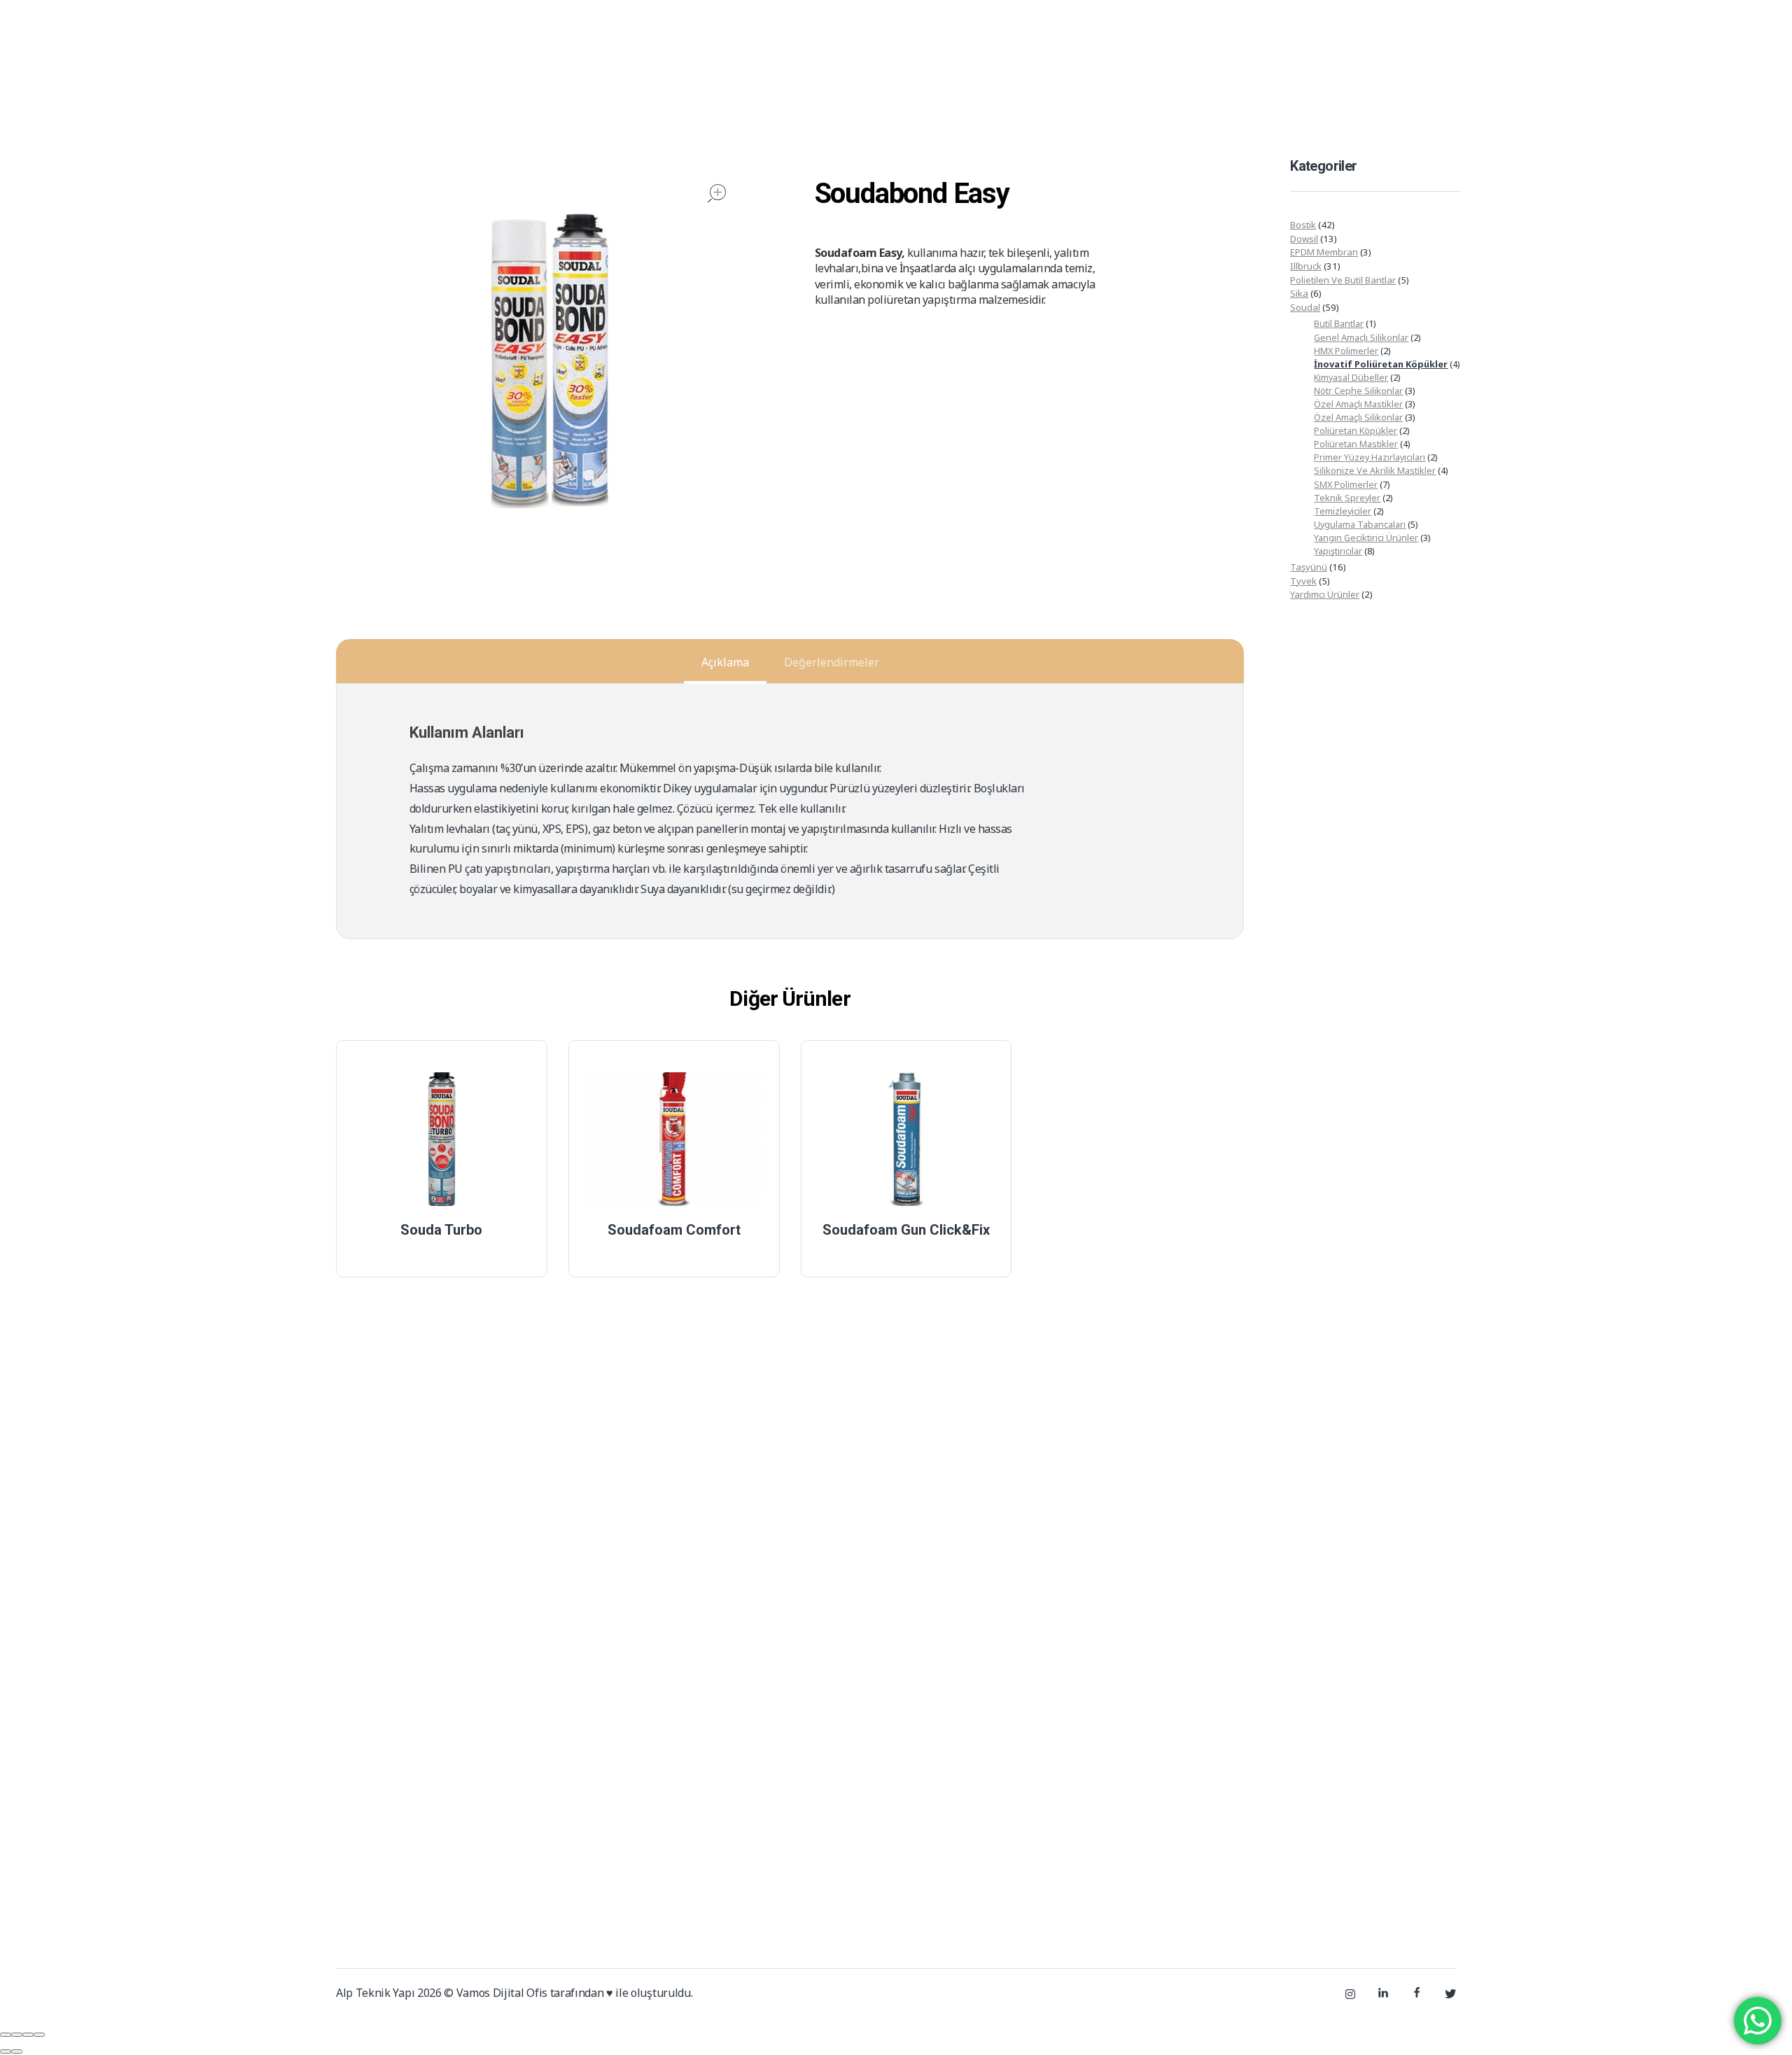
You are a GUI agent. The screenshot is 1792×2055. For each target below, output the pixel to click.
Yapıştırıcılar (1338, 551)
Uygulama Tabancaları (1360, 524)
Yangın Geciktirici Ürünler (1366, 538)
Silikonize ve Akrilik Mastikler (1375, 470)
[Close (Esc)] (6, 2035)
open (717, 193)
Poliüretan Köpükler (1356, 430)
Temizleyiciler (1343, 511)
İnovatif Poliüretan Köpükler (1381, 364)
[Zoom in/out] (39, 2035)
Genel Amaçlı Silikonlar (1361, 337)
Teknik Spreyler (1347, 498)
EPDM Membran (1324, 252)
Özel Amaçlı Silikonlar (1358, 417)
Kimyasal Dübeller (1351, 377)
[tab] (725, 662)
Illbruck (1306, 266)
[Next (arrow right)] (17, 2052)
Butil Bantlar (1339, 323)
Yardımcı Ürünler (1325, 594)
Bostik (1303, 225)
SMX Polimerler (1346, 484)
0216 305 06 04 (1199, 1854)
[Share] (17, 2035)
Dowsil (1304, 239)
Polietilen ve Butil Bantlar (1343, 280)
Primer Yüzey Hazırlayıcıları (1370, 457)
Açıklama (725, 662)
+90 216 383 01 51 (1250, 24)
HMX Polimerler (1346, 351)
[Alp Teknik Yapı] (386, 90)
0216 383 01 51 (1109, 1854)
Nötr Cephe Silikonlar (1358, 391)
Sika (1299, 293)
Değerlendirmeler (832, 662)
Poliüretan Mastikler (1356, 444)
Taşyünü (1309, 567)
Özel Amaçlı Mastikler (1358, 404)
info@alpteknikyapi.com (1405, 24)
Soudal (1305, 307)
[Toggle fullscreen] (28, 2035)
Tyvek (1303, 581)
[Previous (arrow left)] (6, 2052)
